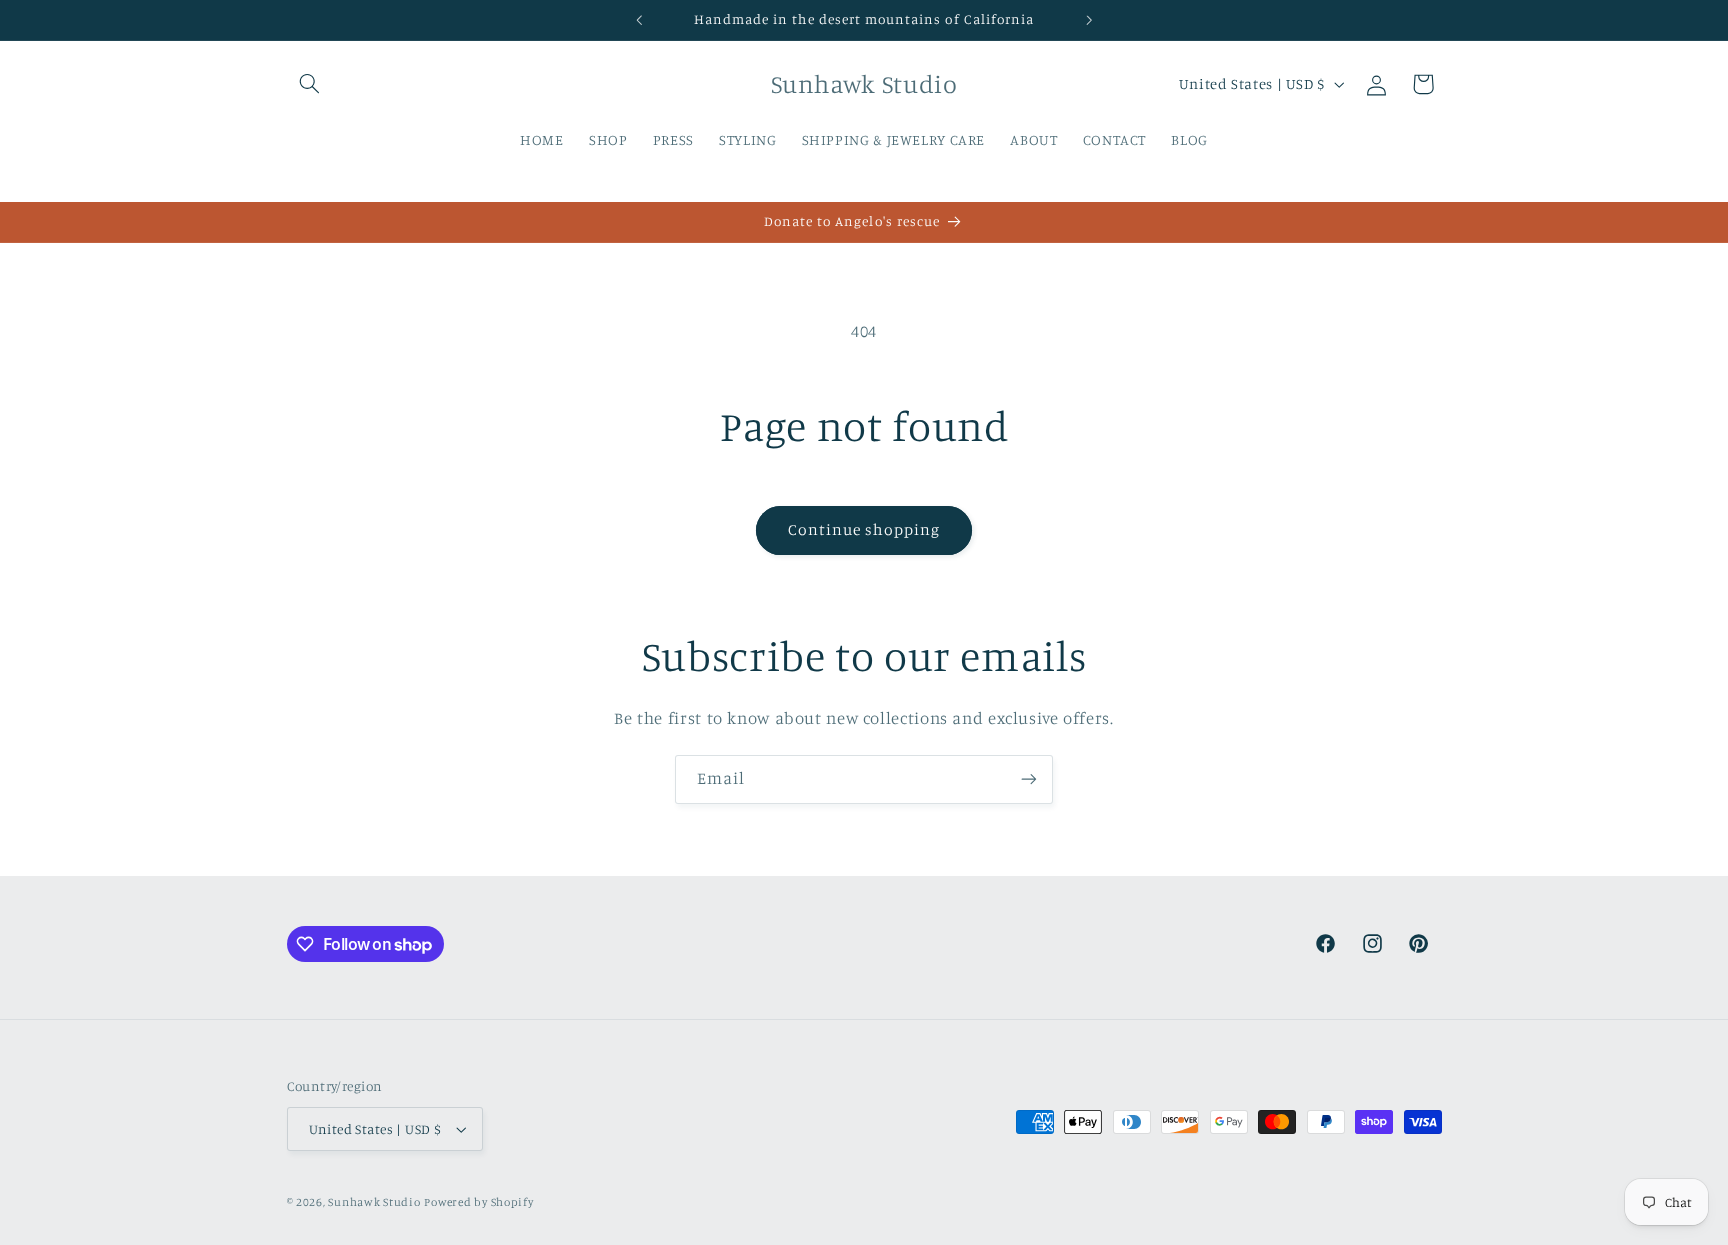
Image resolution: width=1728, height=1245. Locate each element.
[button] (310, 84)
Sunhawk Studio (374, 1202)
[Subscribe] (1029, 779)
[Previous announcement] (639, 20)
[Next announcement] (1089, 20)
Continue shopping (864, 529)
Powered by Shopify (478, 1202)
